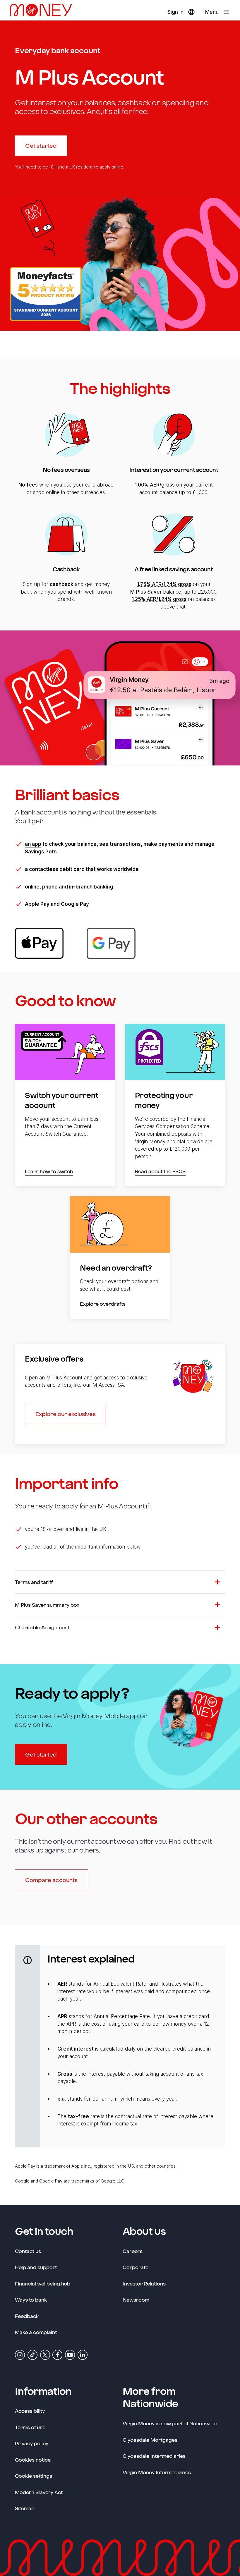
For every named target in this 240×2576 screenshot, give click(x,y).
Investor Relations (144, 2283)
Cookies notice (33, 2460)
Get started (41, 146)
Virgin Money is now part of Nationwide (170, 2423)
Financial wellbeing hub (43, 2283)
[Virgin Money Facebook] (57, 2354)
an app (33, 844)
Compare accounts (51, 1880)
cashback (62, 584)
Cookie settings (34, 2476)
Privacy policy (32, 2443)
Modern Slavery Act (39, 2492)
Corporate (136, 2267)
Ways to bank (31, 2300)
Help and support (36, 2267)
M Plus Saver (146, 592)
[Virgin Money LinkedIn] (83, 2354)
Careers (133, 2251)
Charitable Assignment (42, 1627)
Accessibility (30, 2411)
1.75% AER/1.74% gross (164, 584)
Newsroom (136, 2299)
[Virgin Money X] (45, 2354)
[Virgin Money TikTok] (32, 2354)
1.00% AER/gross (155, 485)
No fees (28, 485)
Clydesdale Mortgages (150, 2440)
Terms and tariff (34, 1582)
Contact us (28, 2251)
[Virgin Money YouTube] (70, 2354)
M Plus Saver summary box (47, 1605)
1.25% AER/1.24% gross (159, 599)
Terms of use (30, 2427)
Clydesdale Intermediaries (154, 2456)
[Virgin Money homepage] (43, 12)
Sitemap (25, 2508)
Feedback (27, 2316)
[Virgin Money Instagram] (20, 2354)
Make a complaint (36, 2332)
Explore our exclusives (66, 1414)
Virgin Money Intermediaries (157, 2472)
